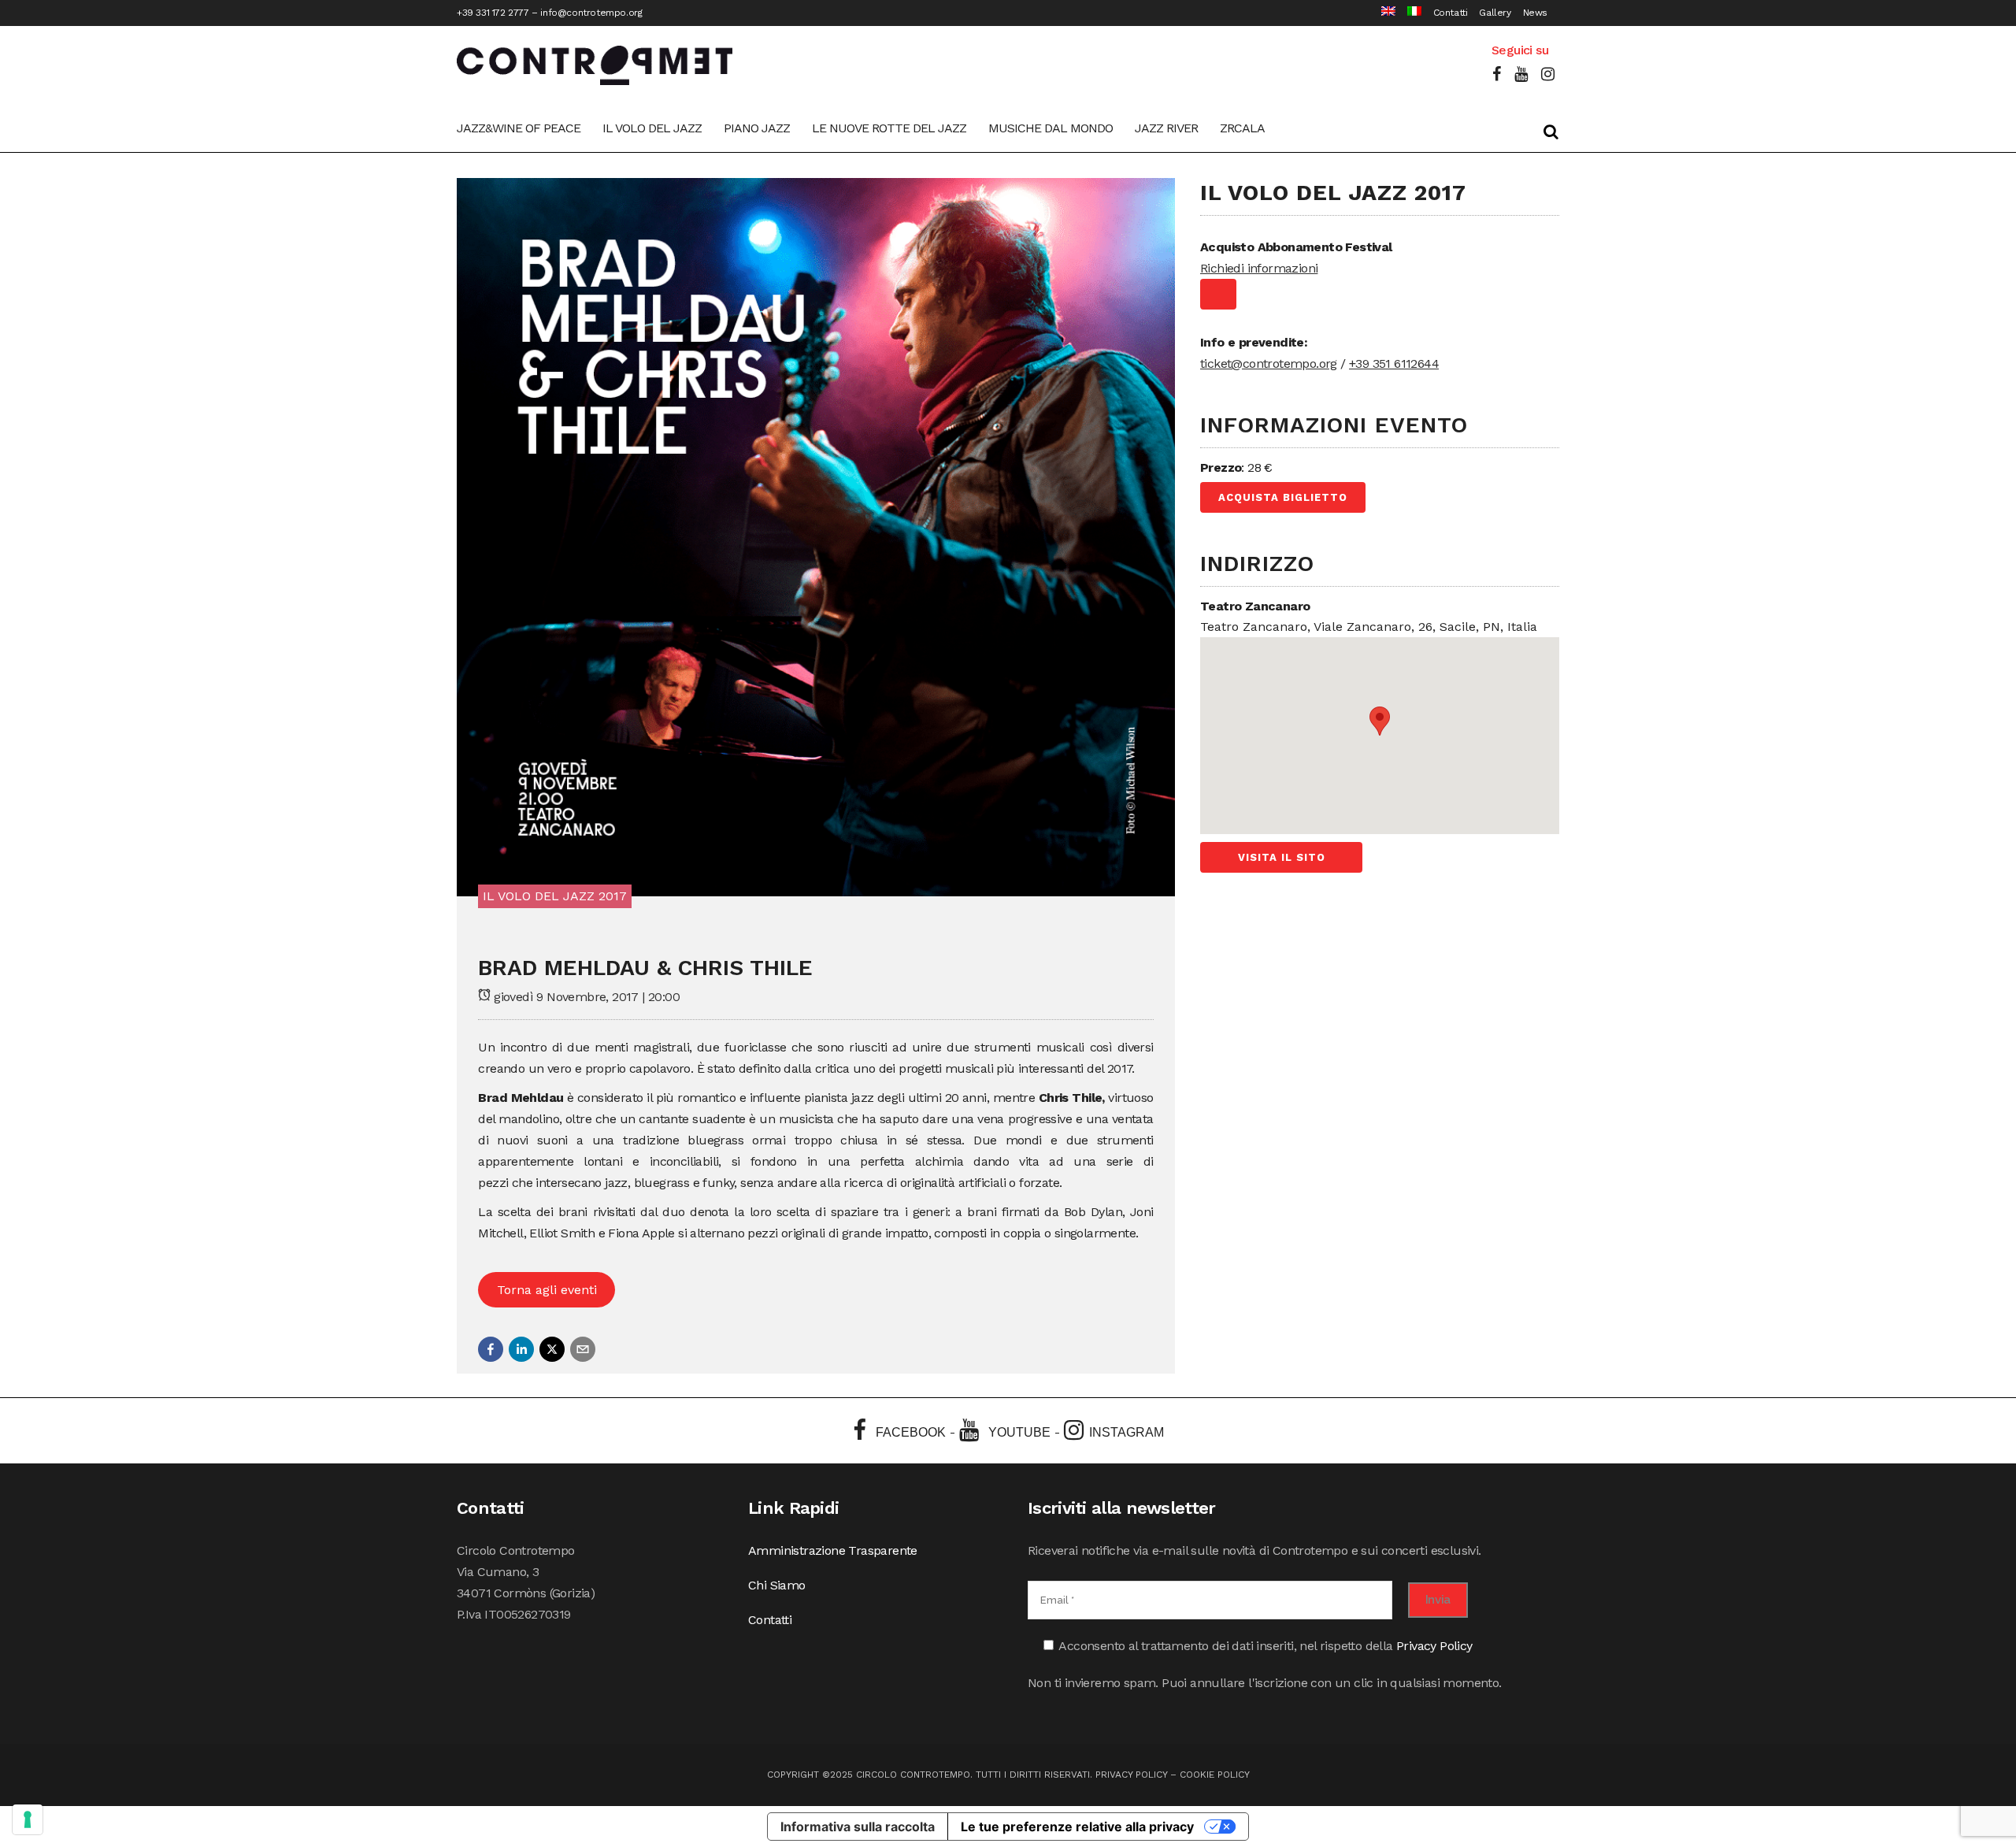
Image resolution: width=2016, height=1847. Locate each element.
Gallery (1495, 13)
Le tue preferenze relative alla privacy (1077, 1827)
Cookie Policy (1215, 1775)
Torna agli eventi (547, 1290)
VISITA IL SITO (1282, 857)
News (1535, 13)
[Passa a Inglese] (1382, 13)
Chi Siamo (777, 1585)
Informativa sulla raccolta (858, 1827)
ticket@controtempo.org (1269, 363)
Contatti (1451, 13)
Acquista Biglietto (1283, 497)
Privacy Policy (1434, 1646)
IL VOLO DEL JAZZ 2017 (555, 896)
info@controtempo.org (591, 13)
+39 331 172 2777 (493, 13)
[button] (491, 1349)
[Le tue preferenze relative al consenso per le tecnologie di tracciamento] (28, 1819)
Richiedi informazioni (1259, 268)
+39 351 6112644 (1394, 363)
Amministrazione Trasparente (833, 1550)
